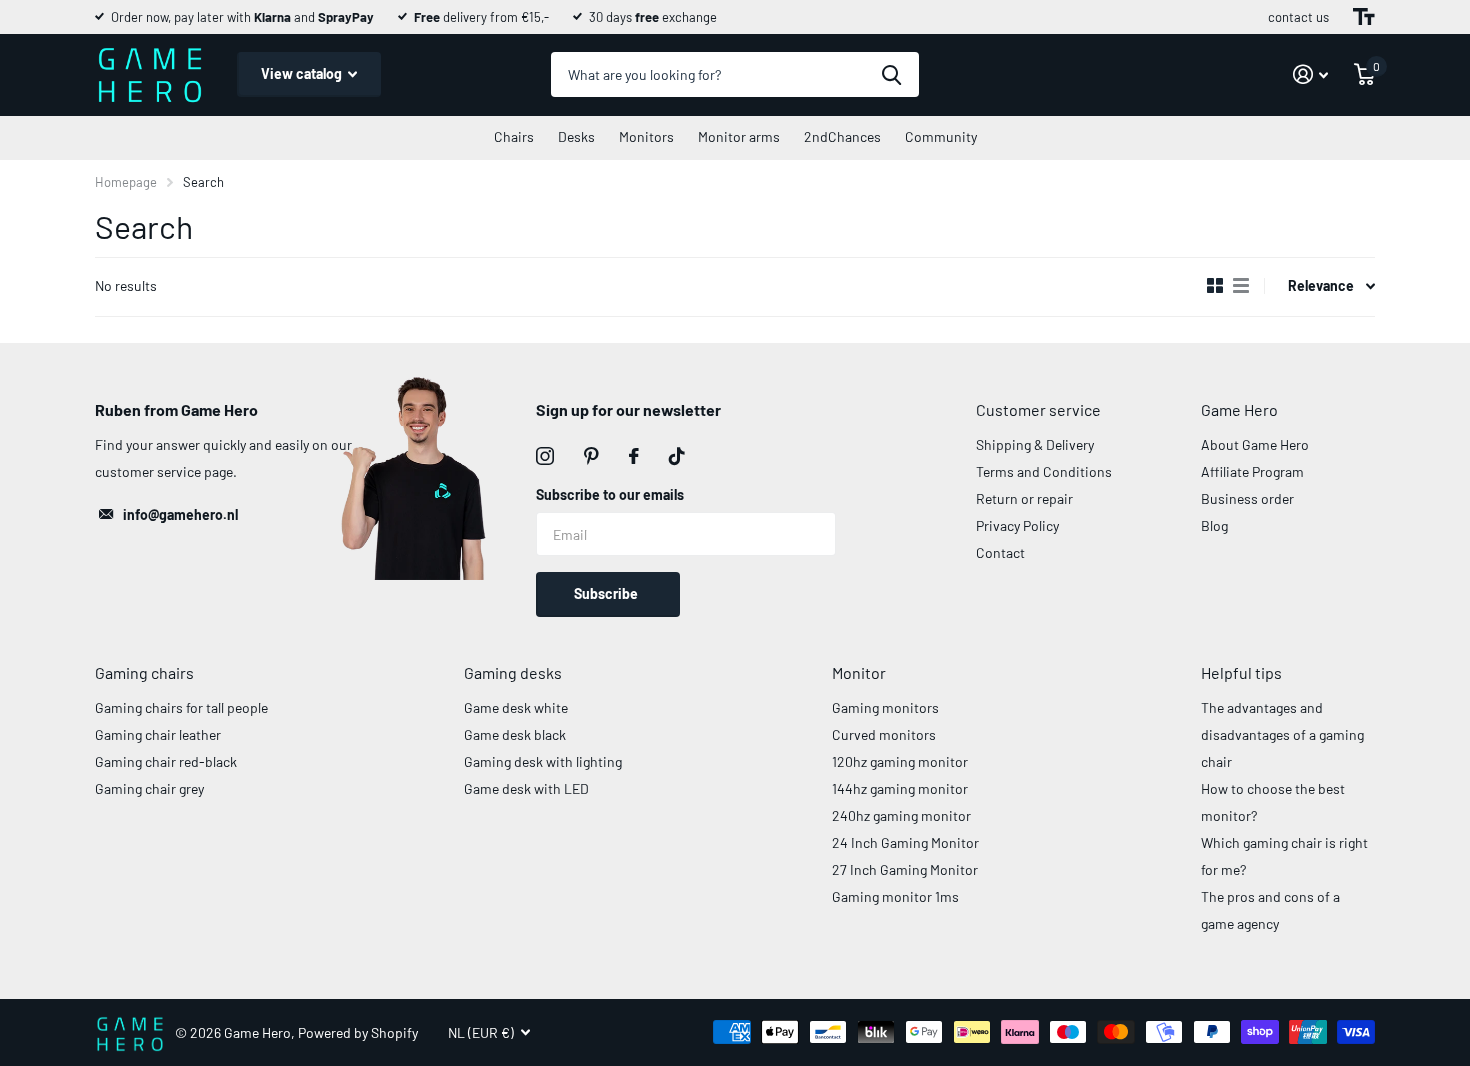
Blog (1214, 525)
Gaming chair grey (149, 788)
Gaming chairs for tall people (181, 707)
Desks (576, 136)
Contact (1000, 552)
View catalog (303, 73)
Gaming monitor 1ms (895, 896)
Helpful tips (1241, 672)
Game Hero (1239, 409)
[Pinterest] (591, 456)
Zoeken (891, 74)
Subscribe (607, 593)
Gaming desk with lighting (543, 761)
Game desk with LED (526, 788)
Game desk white (516, 707)
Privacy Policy (1017, 525)
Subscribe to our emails (610, 494)
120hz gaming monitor (900, 761)
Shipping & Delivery (1035, 444)
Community (941, 136)
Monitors (646, 136)
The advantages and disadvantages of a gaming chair (1282, 734)
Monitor (859, 672)
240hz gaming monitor (901, 815)
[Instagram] (545, 456)
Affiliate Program (1252, 471)
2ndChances (842, 136)
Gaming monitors (885, 707)
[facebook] (634, 456)
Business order (1247, 498)
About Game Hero (1255, 444)
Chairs (514, 136)
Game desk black (515, 734)
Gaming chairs (144, 672)
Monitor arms (739, 136)
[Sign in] (1310, 74)
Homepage (126, 182)
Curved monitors (884, 734)
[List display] (1241, 286)
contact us (1298, 17)
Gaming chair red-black (166, 761)
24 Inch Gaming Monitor (905, 842)
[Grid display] (1215, 286)
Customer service (1038, 409)
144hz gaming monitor (900, 788)
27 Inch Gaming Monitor (905, 869)
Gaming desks (513, 672)
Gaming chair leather (158, 734)
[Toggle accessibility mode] (1364, 17)
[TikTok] (677, 456)
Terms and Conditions (1044, 471)
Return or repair (1024, 498)
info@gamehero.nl (180, 514)
